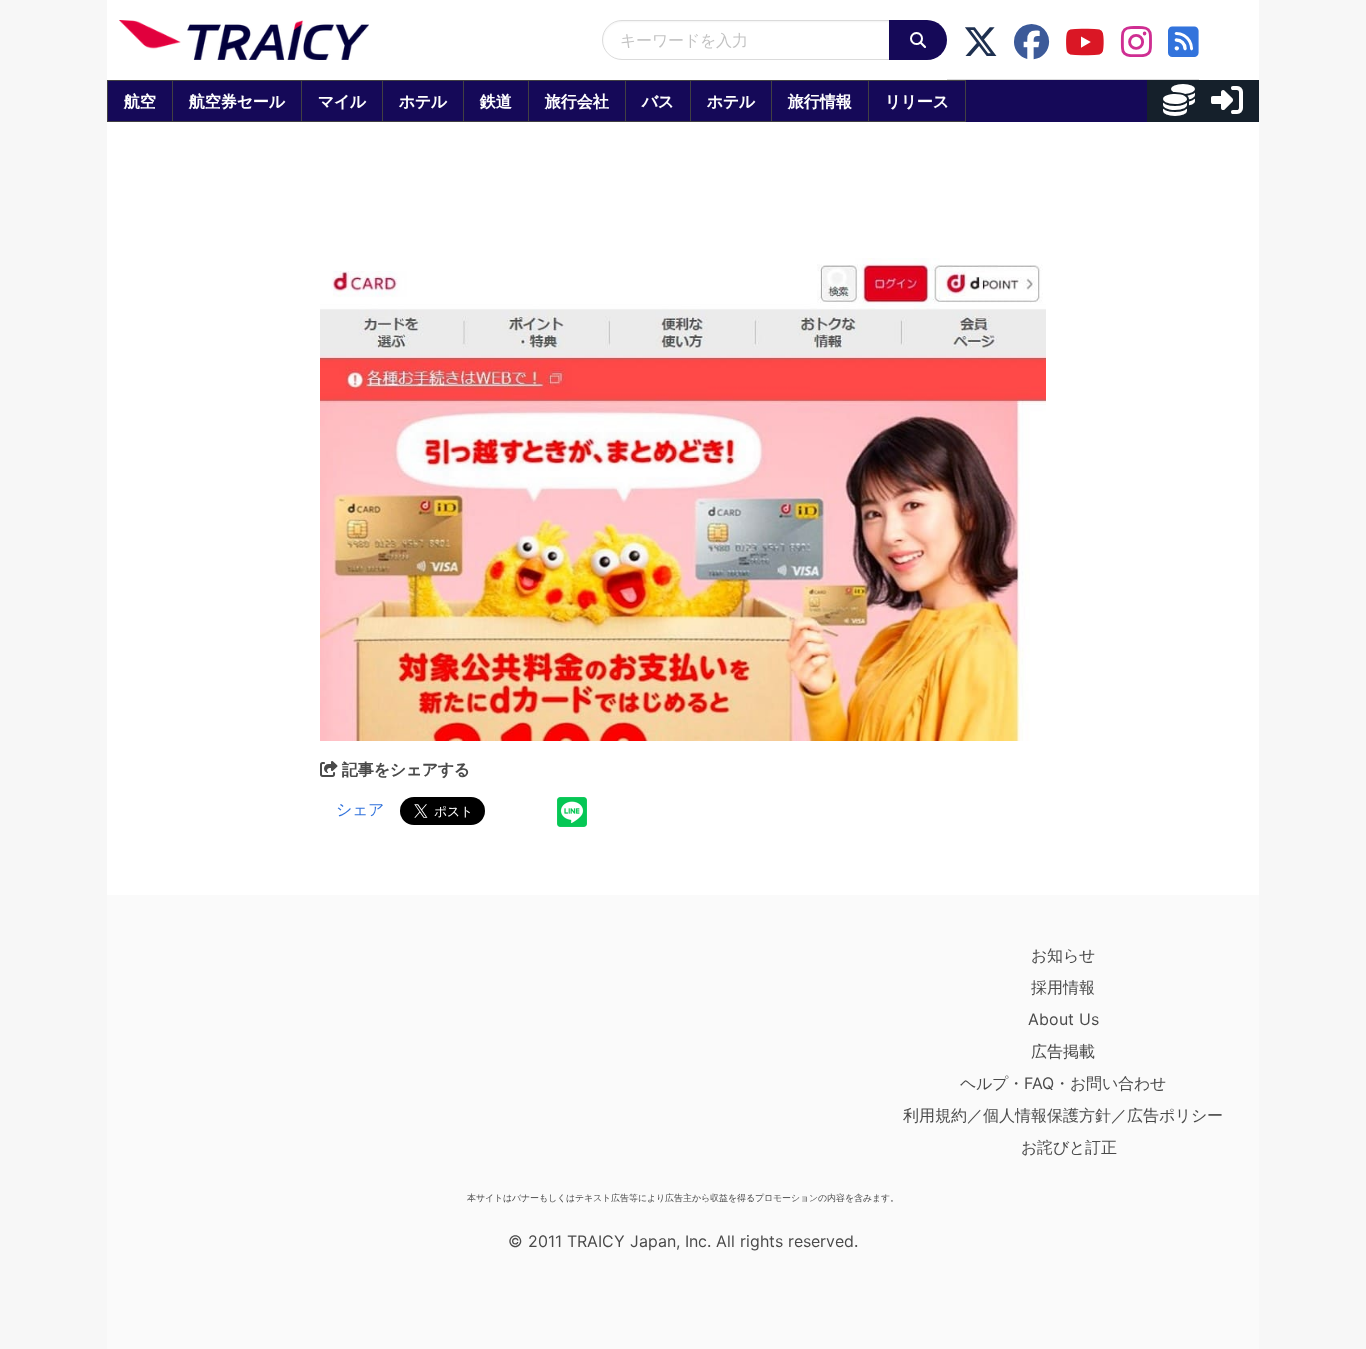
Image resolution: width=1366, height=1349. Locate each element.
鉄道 (496, 101)
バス (658, 101)
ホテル (423, 101)
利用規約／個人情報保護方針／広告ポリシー (1063, 1115)
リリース (917, 101)
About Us (1063, 1019)
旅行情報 (820, 101)
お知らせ (1063, 955)
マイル (342, 101)
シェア (360, 809)
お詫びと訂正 (1069, 1147)
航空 (140, 101)
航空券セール (237, 101)
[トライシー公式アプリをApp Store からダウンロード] (235, 1061)
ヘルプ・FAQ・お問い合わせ (1063, 1083)
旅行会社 (577, 101)
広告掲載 (1063, 1051)
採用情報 (1063, 987)
